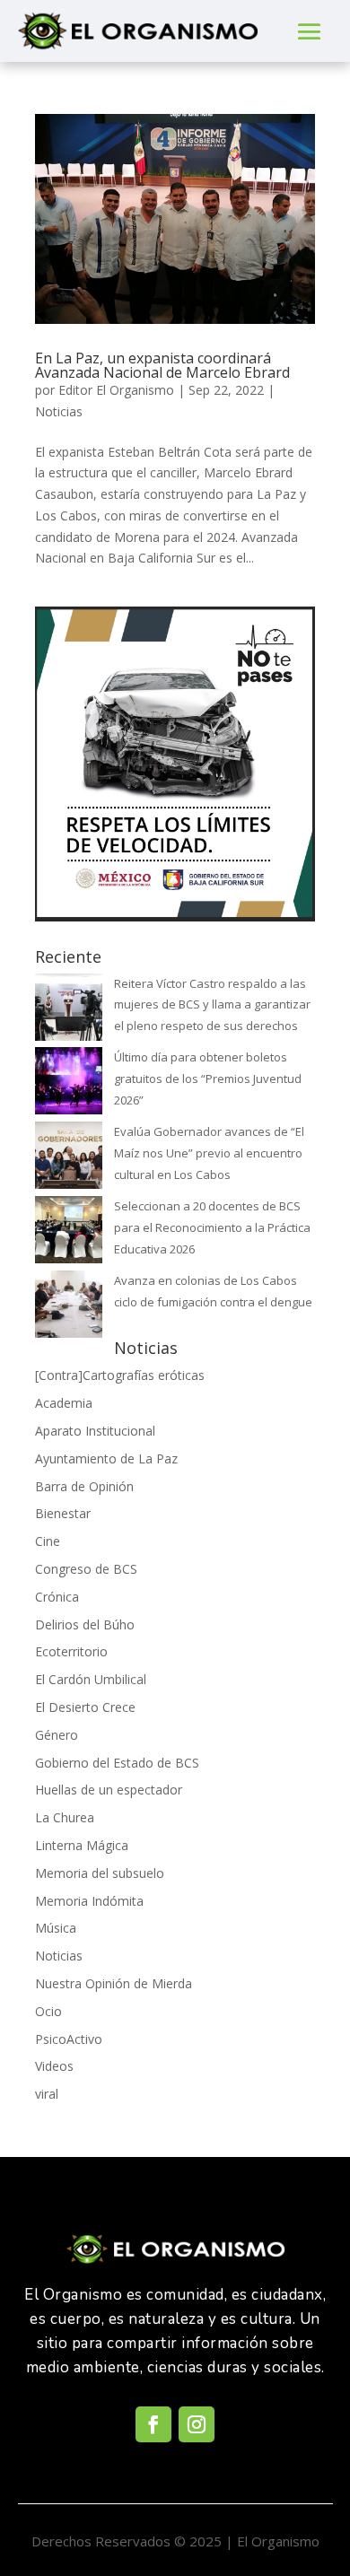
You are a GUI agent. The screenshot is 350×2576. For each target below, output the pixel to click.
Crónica (57, 1597)
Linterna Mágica (82, 1845)
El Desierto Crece (85, 1707)
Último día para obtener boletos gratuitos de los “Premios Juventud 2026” (208, 1078)
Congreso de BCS (86, 1569)
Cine (48, 1541)
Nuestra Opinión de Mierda (114, 1983)
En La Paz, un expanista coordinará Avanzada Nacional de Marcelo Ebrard (162, 365)
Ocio (48, 2011)
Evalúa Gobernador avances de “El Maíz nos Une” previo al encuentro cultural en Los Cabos (209, 1153)
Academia (64, 1403)
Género (57, 1735)
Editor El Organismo (116, 390)
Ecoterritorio (71, 1651)
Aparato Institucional (95, 1431)
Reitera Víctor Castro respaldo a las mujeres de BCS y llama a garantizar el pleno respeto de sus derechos (212, 1005)
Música (56, 1928)
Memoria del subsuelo (100, 1873)
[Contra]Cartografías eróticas (120, 1375)
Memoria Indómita (89, 1901)
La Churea (65, 1817)
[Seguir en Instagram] (197, 2424)
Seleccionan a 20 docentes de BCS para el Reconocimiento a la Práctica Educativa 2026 (212, 1227)
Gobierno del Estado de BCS (117, 1763)
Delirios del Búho (85, 1624)
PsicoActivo (69, 2039)
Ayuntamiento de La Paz (106, 1458)
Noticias (59, 411)
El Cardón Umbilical (91, 1679)
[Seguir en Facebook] (153, 2424)
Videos (54, 2066)
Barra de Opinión (84, 1486)
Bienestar (63, 1513)
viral (47, 2094)
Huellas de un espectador (109, 1790)
